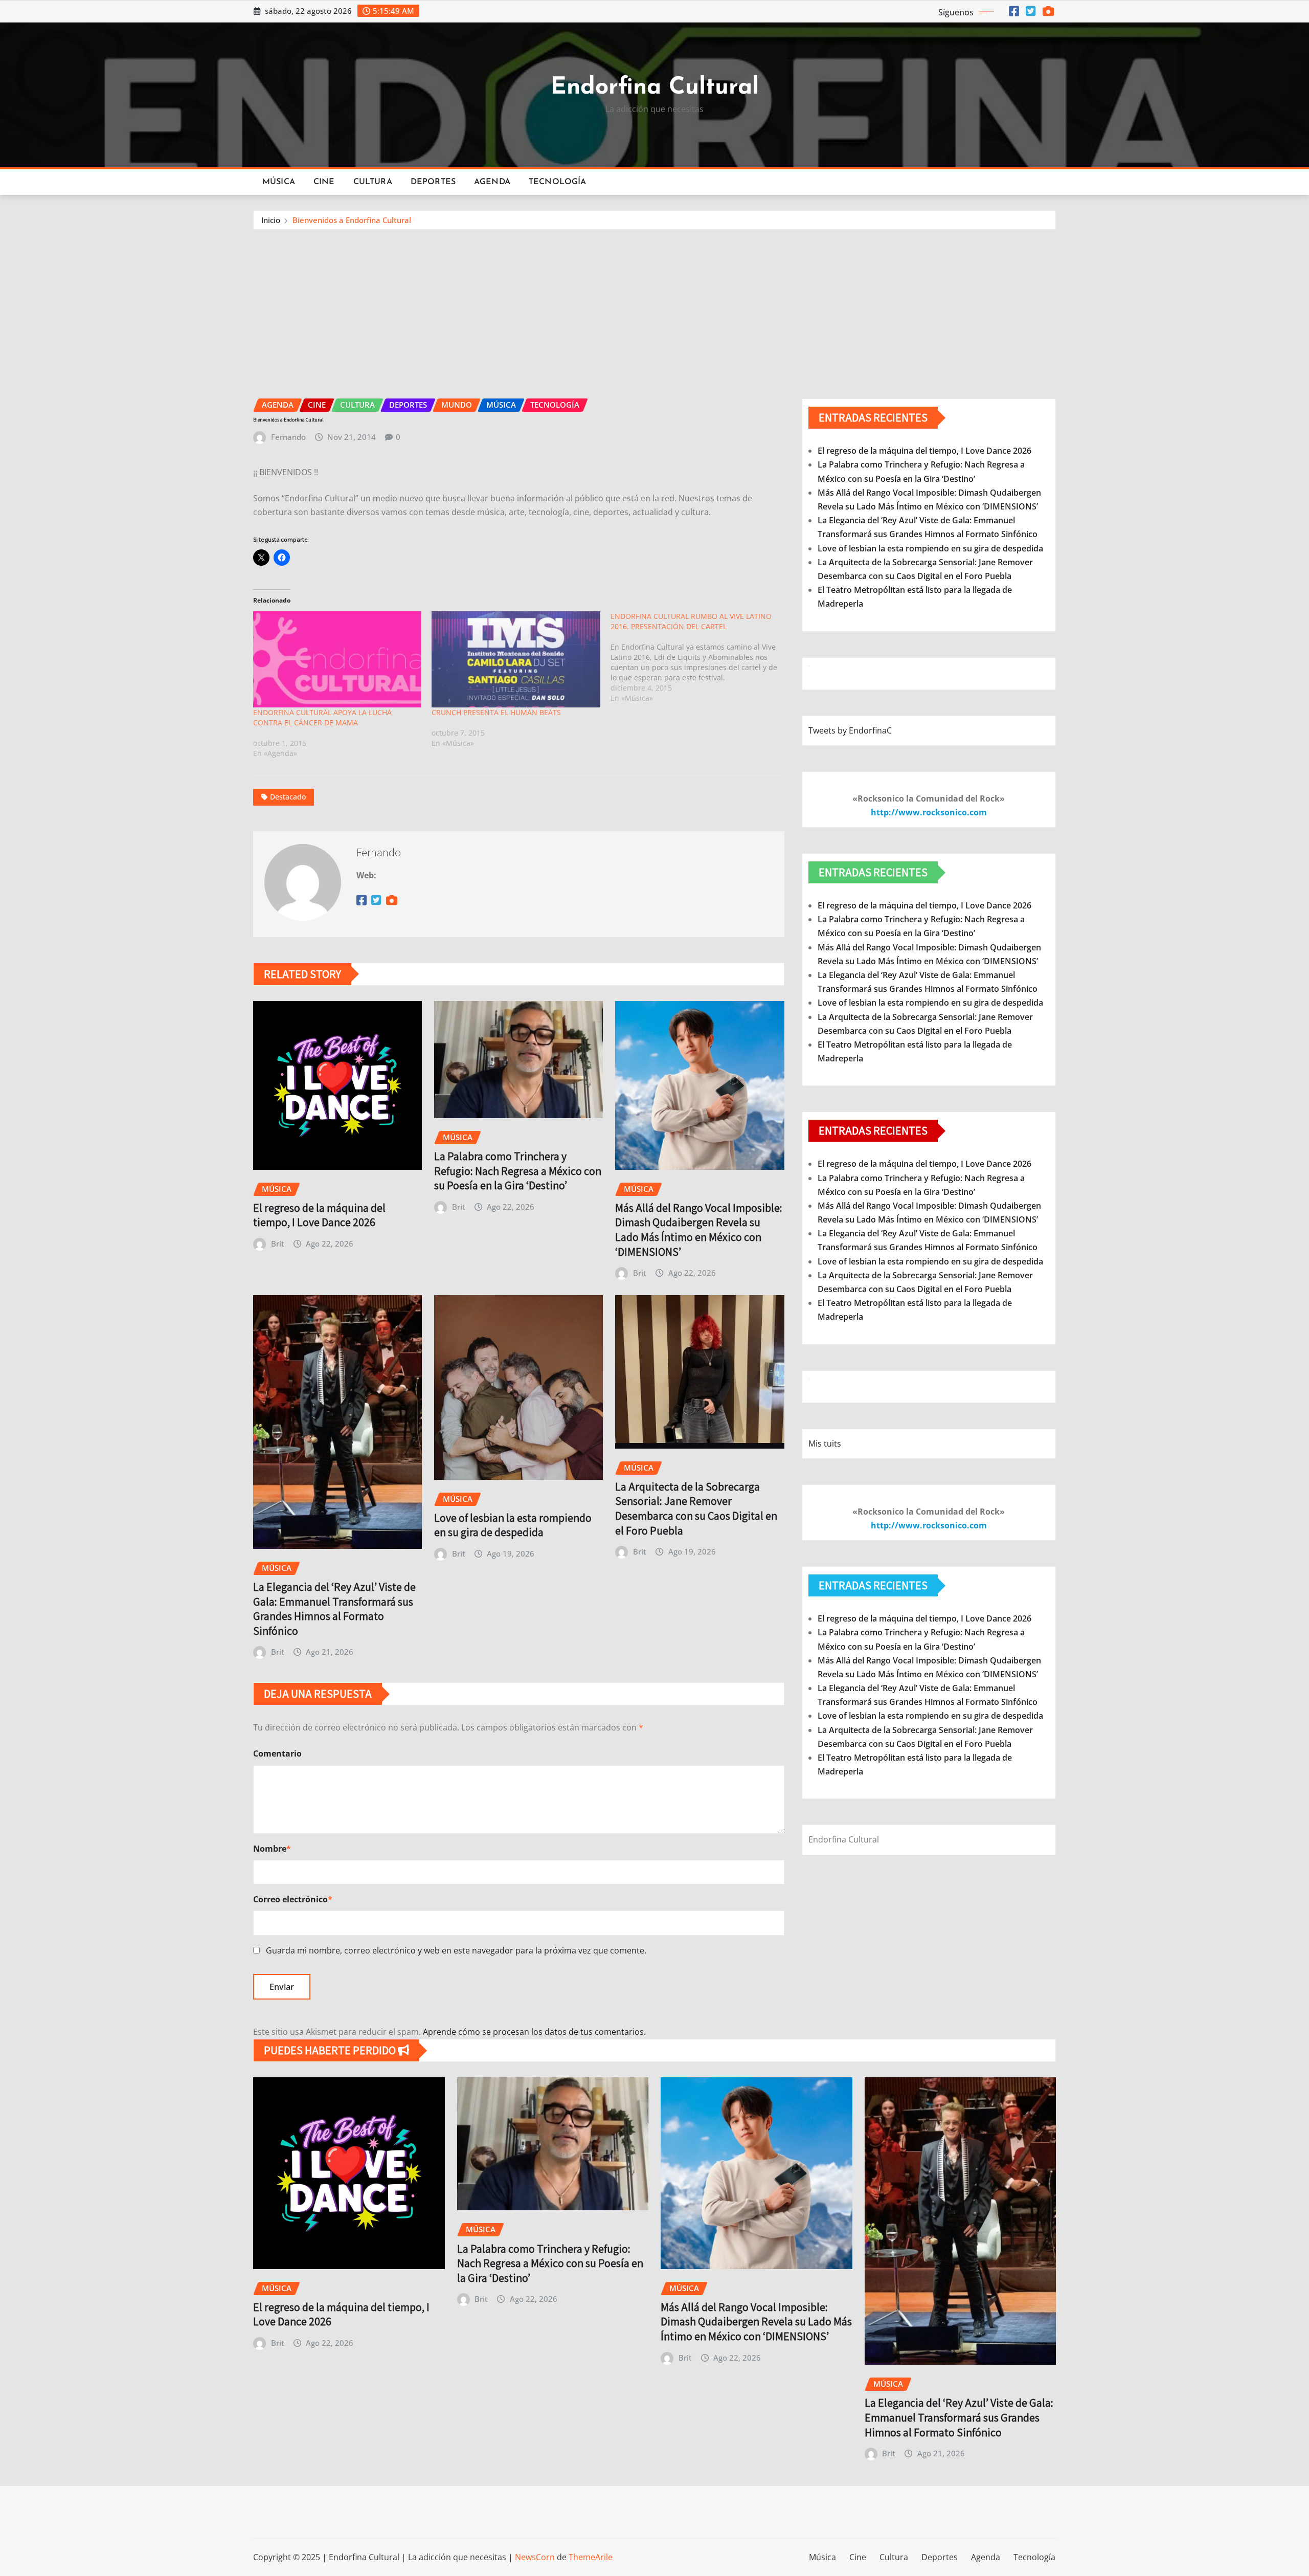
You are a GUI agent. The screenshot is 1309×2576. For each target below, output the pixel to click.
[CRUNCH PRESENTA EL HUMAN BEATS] (516, 659)
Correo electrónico (293, 1899)
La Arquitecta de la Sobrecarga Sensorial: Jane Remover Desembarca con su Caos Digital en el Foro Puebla (696, 1508)
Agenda (492, 182)
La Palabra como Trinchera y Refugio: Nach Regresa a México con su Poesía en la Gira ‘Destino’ (518, 1171)
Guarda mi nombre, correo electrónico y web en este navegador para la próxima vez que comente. (456, 1950)
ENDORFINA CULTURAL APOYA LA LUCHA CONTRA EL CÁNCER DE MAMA (322, 717)
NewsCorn (535, 2557)
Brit (278, 1243)
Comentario (277, 1753)
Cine (324, 182)
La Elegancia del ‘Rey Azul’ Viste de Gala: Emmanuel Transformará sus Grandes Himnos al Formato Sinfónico (334, 1609)
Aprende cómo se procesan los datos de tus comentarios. (534, 2032)
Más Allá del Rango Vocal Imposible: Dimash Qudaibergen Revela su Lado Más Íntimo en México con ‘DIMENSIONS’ (699, 1230)
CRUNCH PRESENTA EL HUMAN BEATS (496, 712)
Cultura (373, 182)
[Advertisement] (654, 307)
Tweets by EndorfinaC (850, 730)
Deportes (433, 182)
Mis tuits (825, 1444)
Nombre (272, 1849)
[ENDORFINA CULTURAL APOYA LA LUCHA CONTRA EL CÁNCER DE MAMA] (337, 659)
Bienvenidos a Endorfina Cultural (352, 220)
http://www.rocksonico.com (929, 812)
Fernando (288, 437)
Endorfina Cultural (655, 88)
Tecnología (558, 182)
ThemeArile (591, 2557)
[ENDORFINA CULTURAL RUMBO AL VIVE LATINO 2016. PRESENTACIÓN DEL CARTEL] (700, 657)
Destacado (288, 797)
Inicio (271, 220)
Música (279, 182)
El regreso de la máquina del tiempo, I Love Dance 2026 (319, 1215)
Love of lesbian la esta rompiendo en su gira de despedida (513, 1525)
